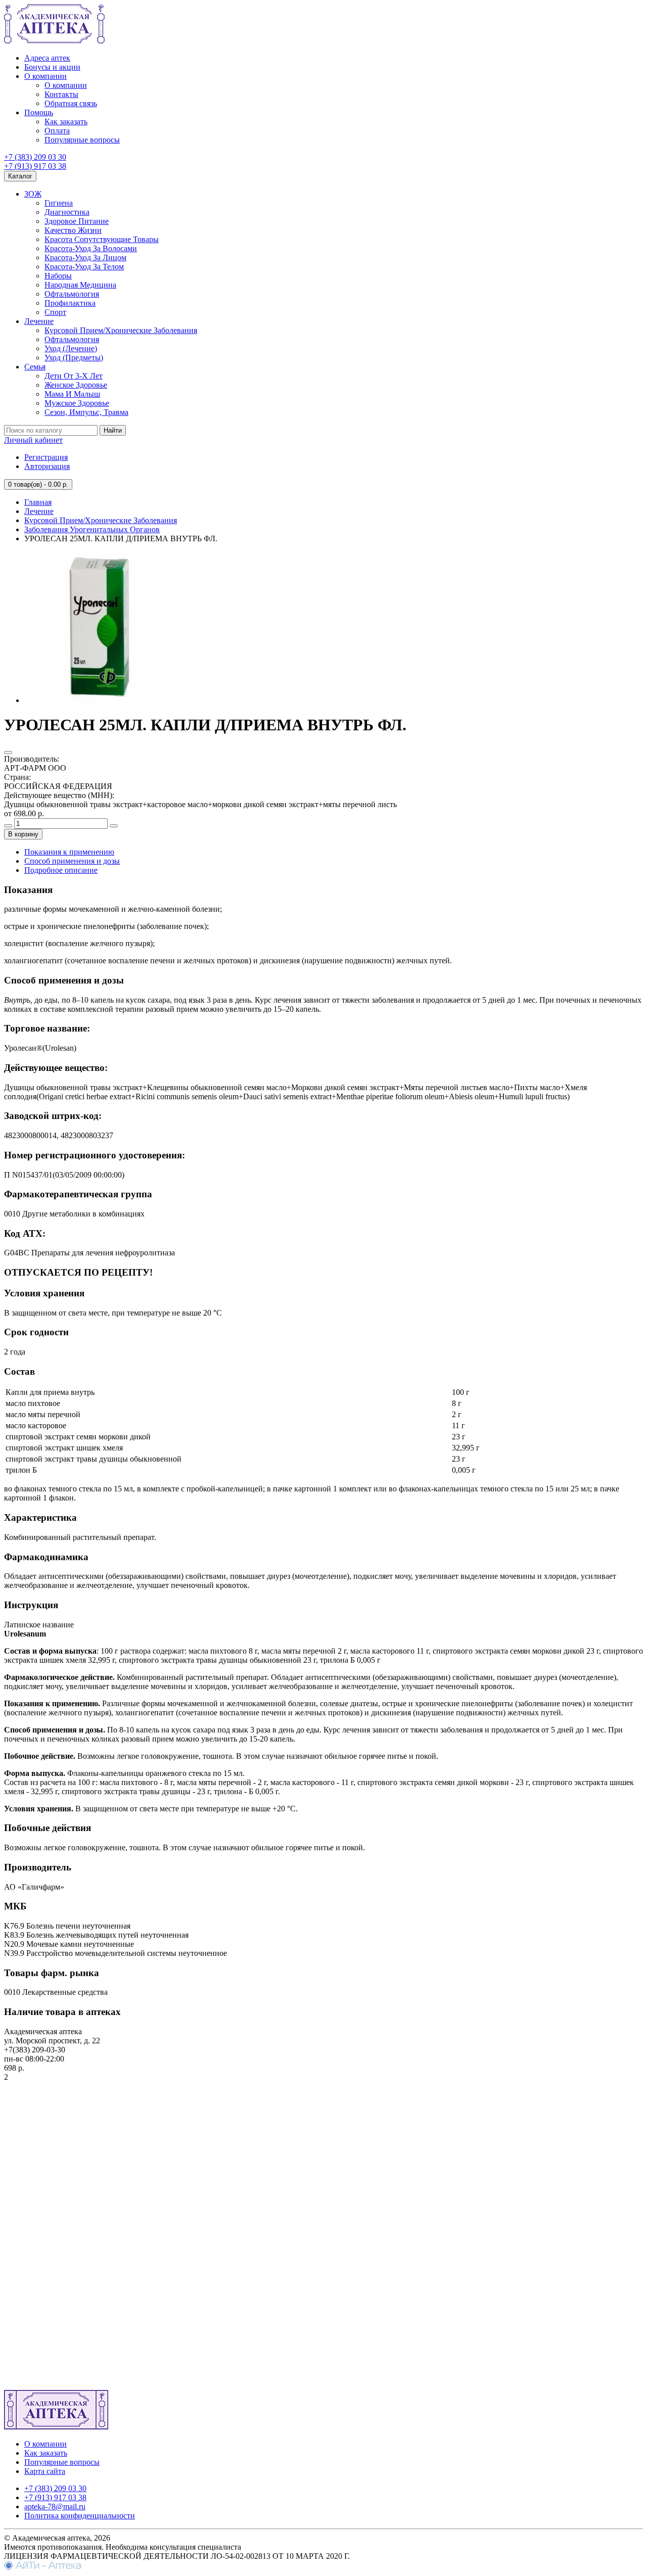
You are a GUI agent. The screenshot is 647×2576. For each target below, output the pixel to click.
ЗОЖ (33, 194)
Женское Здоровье (76, 385)
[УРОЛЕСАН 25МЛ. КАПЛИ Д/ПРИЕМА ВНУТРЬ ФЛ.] (100, 700)
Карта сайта (45, 2471)
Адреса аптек (47, 58)
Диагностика (67, 212)
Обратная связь (71, 103)
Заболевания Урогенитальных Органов (92, 529)
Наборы (58, 276)
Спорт (55, 312)
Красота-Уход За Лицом (85, 257)
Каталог (20, 176)
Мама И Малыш (72, 394)
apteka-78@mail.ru (55, 2507)
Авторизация (47, 466)
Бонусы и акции (52, 67)
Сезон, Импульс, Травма (86, 412)
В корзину (23, 834)
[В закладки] (8, 753)
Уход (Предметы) (74, 358)
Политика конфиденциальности (80, 2516)
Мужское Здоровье (77, 403)
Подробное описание (61, 870)
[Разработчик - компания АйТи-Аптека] (43, 2567)
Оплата (57, 131)
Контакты (61, 94)
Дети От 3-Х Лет (74, 376)
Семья (35, 367)
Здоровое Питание (77, 221)
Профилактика (70, 303)
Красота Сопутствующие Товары (102, 239)
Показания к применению (69, 852)
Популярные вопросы (82, 140)
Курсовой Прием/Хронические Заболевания (121, 330)
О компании (45, 76)
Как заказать (66, 122)
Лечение (39, 321)
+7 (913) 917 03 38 (35, 166)
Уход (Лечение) (71, 348)
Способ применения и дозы (72, 861)
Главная (38, 502)
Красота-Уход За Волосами (91, 248)
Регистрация (46, 457)
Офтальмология (72, 294)
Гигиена (59, 203)
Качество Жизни (73, 230)
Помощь (39, 112)
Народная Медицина (80, 285)
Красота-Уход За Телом (84, 267)
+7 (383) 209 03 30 (35, 157)
